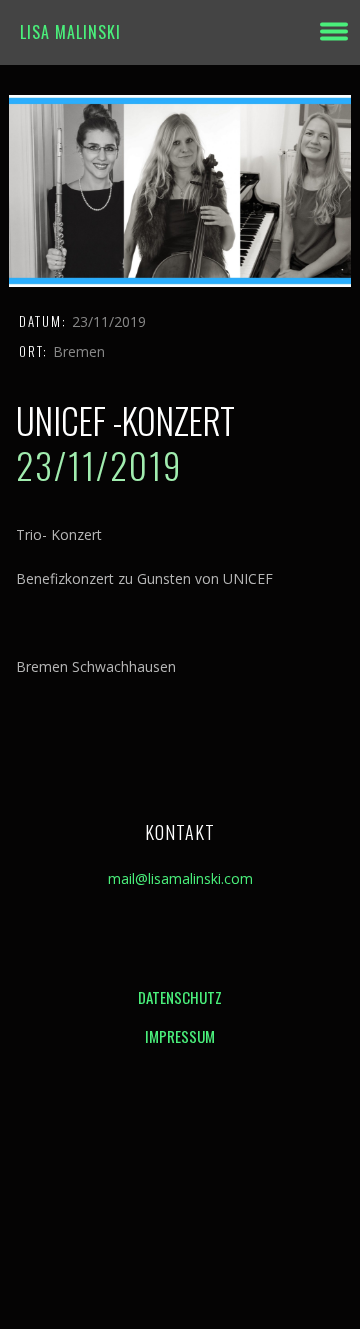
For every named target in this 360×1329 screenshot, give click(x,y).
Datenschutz (180, 997)
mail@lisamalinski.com (180, 878)
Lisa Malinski (70, 32)
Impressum (180, 1036)
